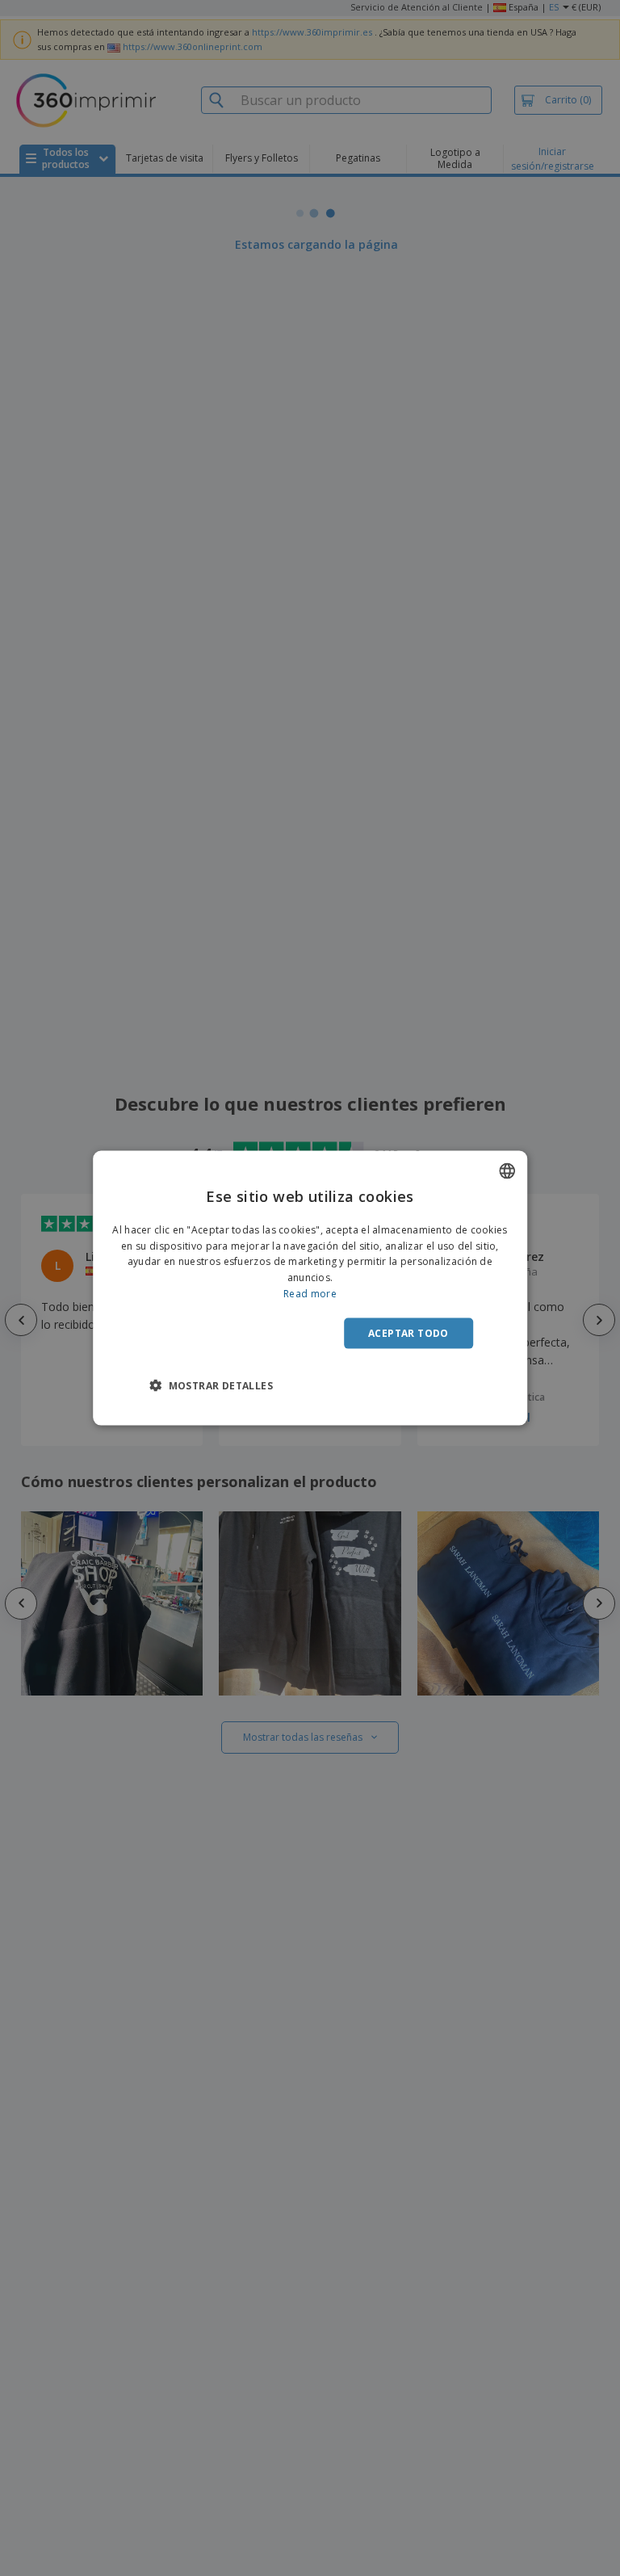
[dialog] (310, 1288)
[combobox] (507, 1170)
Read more (310, 1294)
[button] (211, 1385)
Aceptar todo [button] (408, 1332)
